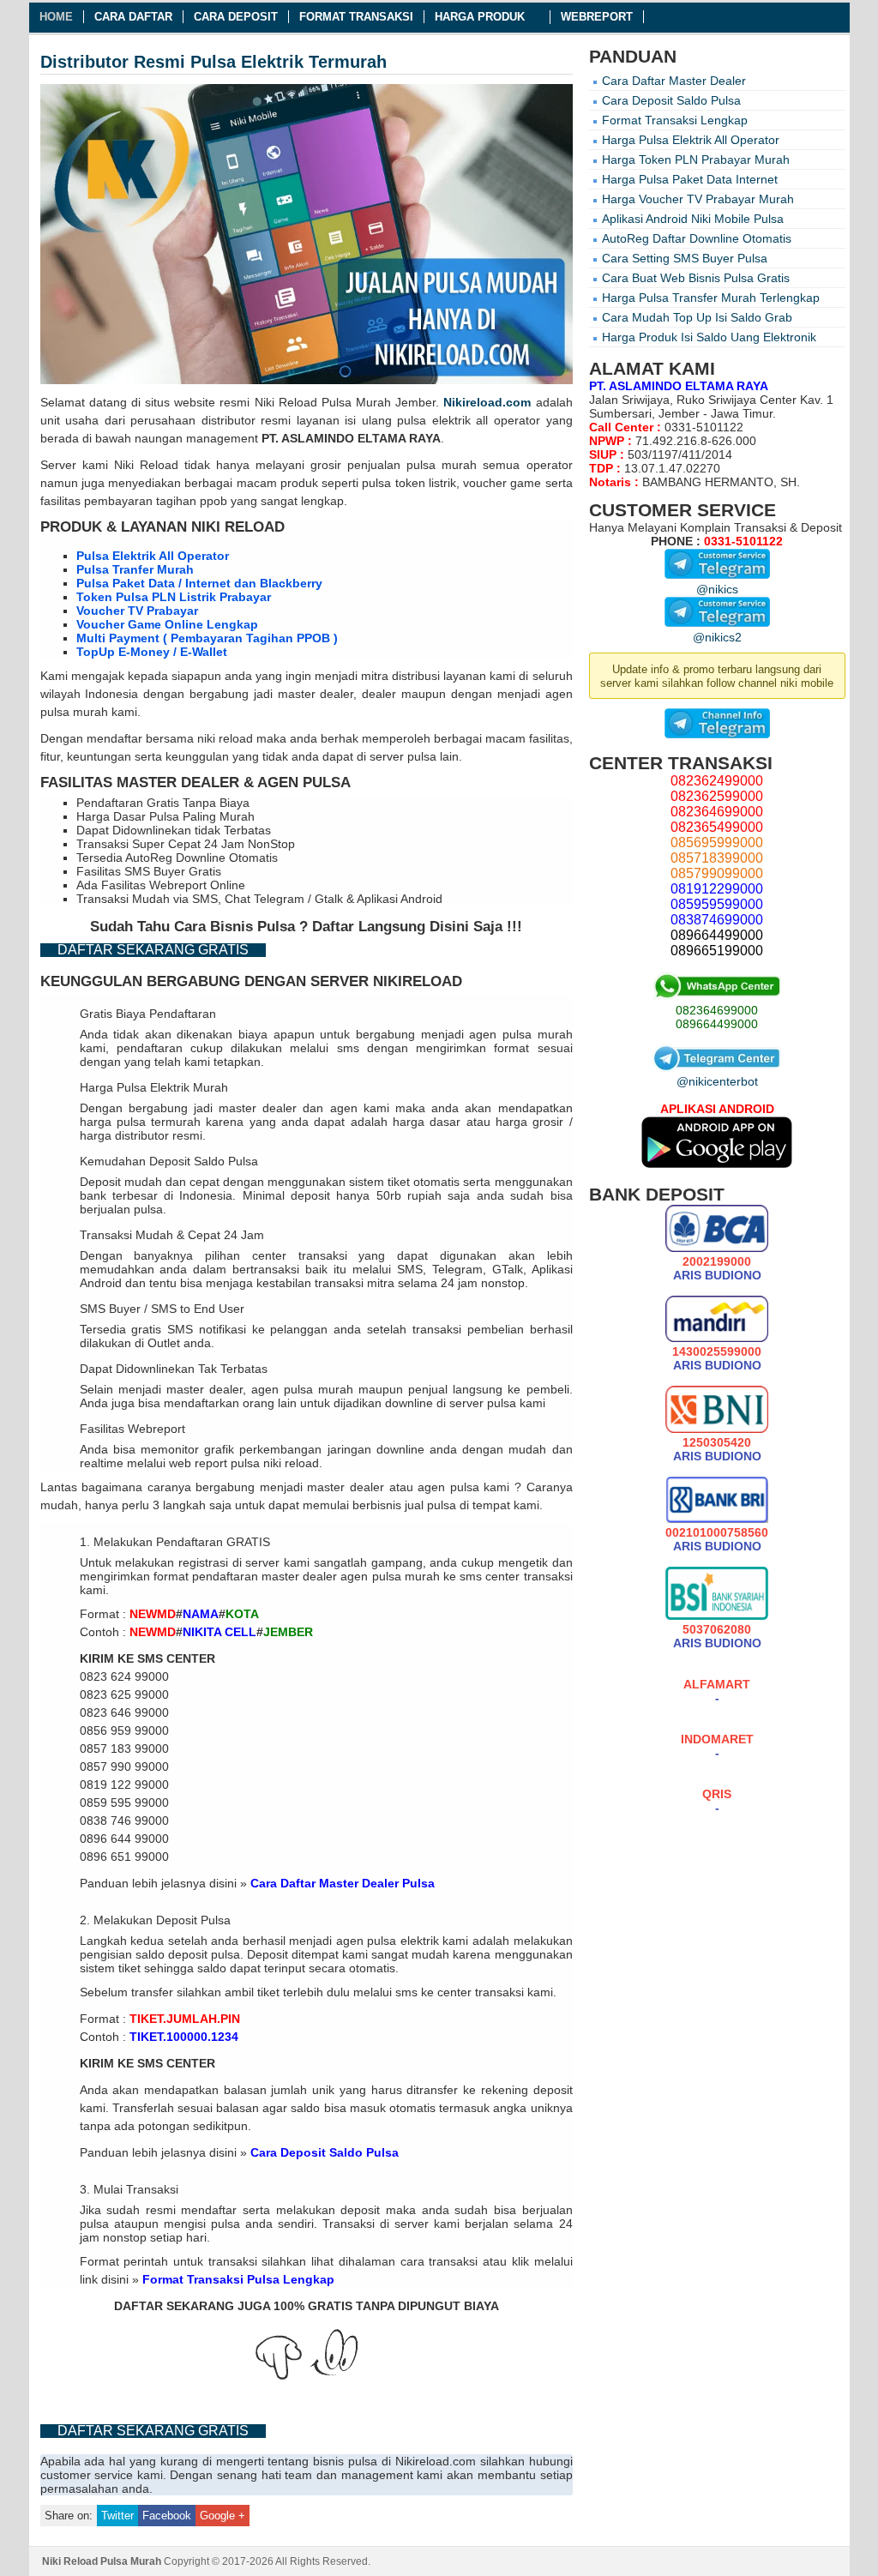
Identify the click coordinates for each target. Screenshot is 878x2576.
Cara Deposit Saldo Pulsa (325, 2152)
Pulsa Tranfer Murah (135, 569)
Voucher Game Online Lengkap (167, 624)
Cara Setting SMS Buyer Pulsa (685, 258)
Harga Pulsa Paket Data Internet (690, 179)
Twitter (117, 2516)
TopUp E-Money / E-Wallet (152, 652)
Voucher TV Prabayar (137, 611)
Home (56, 17)
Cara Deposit (236, 17)
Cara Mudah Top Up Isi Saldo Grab (697, 317)
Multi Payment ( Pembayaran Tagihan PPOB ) (207, 638)
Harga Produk (480, 17)
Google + (223, 2516)
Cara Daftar (133, 17)
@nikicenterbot (717, 1081)
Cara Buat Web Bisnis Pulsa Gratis (696, 278)
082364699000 (717, 1010)
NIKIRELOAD (418, 981)
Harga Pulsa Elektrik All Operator (691, 140)
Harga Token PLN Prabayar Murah (696, 159)
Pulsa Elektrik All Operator (153, 556)
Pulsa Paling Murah (202, 816)
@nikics (717, 589)
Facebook (167, 2516)
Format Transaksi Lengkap (675, 120)
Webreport (597, 17)
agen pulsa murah (520, 1034)
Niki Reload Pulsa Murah (323, 402)
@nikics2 (717, 637)
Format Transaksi (356, 17)
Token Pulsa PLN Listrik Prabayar (174, 597)
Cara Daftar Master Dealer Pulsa (343, 1883)
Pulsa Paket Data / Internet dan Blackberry (199, 583)
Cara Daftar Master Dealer (674, 81)
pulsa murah (442, 465)
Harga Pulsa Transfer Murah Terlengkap (711, 298)
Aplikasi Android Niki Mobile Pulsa (693, 219)
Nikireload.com (487, 402)
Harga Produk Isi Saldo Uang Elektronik (709, 337)
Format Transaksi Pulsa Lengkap (238, 2279)
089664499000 (717, 1024)
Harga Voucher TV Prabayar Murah (698, 199)
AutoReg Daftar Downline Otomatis (697, 238)
